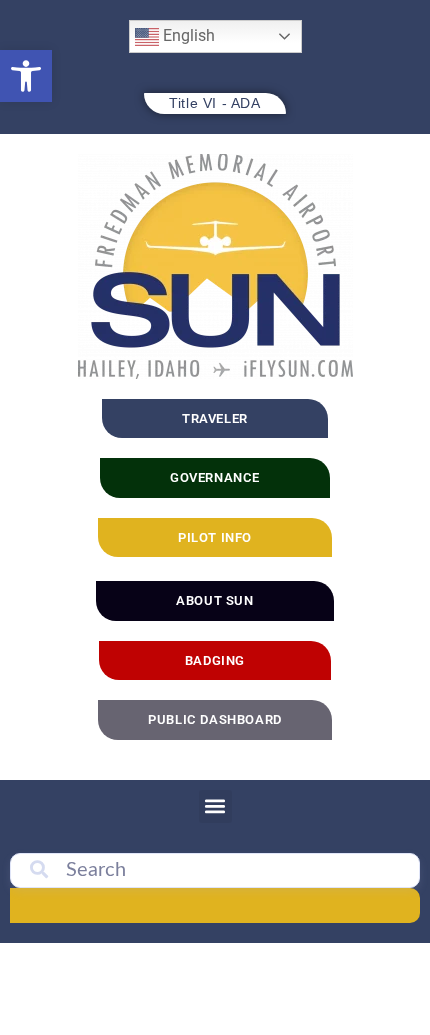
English (187, 35)
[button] (26, 76)
